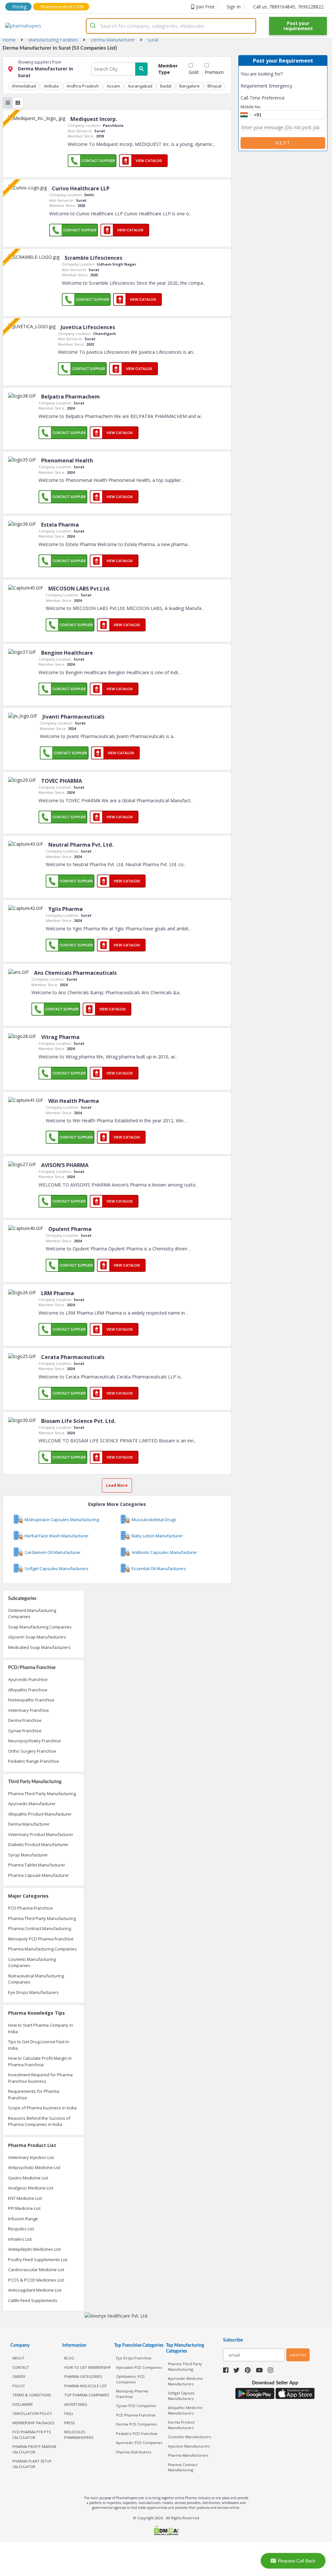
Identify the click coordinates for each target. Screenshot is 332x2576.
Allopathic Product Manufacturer (40, 1814)
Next (283, 143)
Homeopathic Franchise (31, 1700)
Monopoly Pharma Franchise (132, 2394)
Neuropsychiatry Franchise (35, 1741)
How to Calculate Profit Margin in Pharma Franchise (40, 2061)
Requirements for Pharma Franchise (34, 2094)
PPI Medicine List (24, 2208)
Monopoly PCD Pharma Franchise (41, 1939)
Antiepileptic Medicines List (34, 2249)
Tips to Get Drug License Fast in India (39, 2045)
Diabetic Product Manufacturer (38, 1844)
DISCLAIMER (23, 2404)
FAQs (69, 2413)
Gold (194, 72)
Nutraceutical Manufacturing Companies (36, 1979)
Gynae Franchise (25, 1731)
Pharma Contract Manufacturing (40, 1928)
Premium (214, 72)
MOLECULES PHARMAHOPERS (79, 2435)
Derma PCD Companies (136, 2424)
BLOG (69, 2358)
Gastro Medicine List (28, 2178)
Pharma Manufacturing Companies (42, 1949)
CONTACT (21, 2367)
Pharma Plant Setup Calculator (32, 2464)
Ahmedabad (24, 86)
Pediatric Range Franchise (34, 1761)
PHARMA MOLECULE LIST (86, 2386)
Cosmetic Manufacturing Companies (32, 1962)
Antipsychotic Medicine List (34, 2167)
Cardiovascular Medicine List (36, 2270)
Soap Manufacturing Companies (40, 1627)
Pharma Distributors (134, 2452)
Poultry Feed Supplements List (38, 2260)
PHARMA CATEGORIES (83, 2376)
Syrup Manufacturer (28, 1855)
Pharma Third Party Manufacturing (42, 1794)
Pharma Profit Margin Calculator (34, 2449)
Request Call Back (297, 2561)
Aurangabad (140, 86)
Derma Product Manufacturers (181, 2425)
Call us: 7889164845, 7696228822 (288, 7)
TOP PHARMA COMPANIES (87, 2395)
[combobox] (171, 26)
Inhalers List (20, 2239)
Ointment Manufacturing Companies (32, 1614)
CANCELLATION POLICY (32, 2413)
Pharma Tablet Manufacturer (37, 1865)
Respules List (21, 2229)
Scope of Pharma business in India (42, 2108)
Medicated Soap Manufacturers (39, 1647)
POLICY (19, 2386)
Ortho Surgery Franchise (32, 1751)
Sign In (234, 7)
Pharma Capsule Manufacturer (39, 1875)
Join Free (205, 7)
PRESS (69, 2423)
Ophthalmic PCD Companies (130, 2379)
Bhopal (214, 86)
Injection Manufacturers (189, 2446)
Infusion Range (23, 2219)
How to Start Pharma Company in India (41, 2028)
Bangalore (190, 86)
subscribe (298, 2355)
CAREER (19, 2376)
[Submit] (94, 26)
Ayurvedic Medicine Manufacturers (185, 2381)
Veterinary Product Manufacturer (41, 1834)
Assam (113, 86)
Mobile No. (251, 107)
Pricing (19, 7)
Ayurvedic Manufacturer (32, 1804)
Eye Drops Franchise (134, 2358)
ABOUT (18, 2358)
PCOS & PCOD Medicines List (36, 2280)
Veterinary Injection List (31, 2157)
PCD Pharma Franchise (30, 1908)
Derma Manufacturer (29, 1824)
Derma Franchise (25, 1720)
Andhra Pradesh (83, 86)
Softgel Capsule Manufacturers (181, 2396)
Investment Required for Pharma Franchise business (40, 2078)
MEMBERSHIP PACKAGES (33, 2423)
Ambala (51, 86)
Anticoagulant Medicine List (35, 2290)
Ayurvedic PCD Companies (139, 2443)
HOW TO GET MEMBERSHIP (88, 2367)
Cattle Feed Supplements (33, 2300)
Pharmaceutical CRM (62, 7)
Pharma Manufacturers (188, 2455)
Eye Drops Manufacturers (33, 1992)
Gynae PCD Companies (136, 2406)
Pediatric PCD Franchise (137, 2433)
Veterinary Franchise (29, 1710)
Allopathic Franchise (28, 1690)
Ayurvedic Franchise (28, 1679)
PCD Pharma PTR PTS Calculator (31, 2435)
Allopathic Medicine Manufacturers (185, 2410)
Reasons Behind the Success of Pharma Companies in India (39, 2121)
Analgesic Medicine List (31, 2188)
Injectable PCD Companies (139, 2367)
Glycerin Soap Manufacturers (37, 1637)
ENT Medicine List (25, 2198)
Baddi (166, 86)
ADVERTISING (76, 2404)
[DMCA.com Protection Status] (166, 2531)
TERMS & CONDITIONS (32, 2395)
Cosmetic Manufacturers (189, 2437)
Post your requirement (298, 26)
